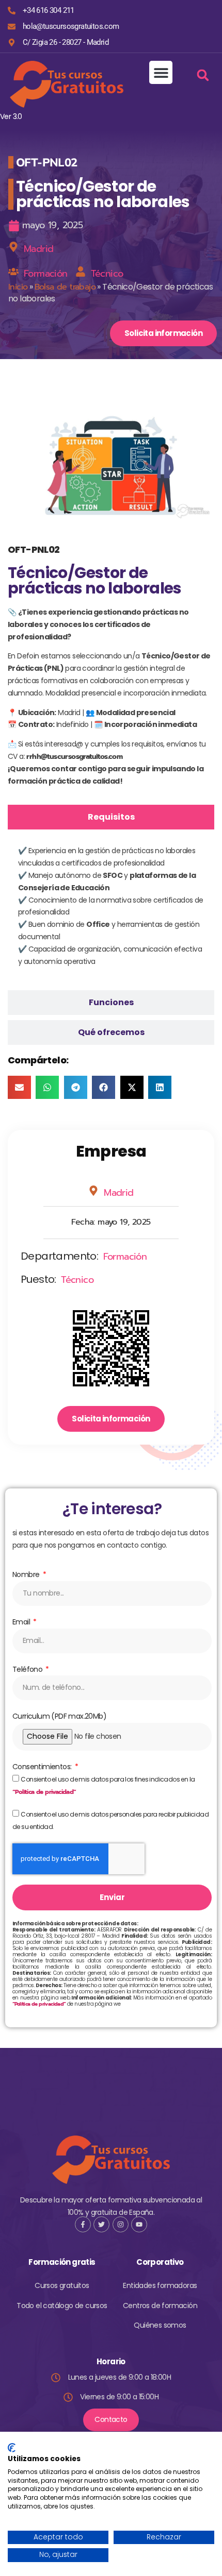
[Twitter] (101, 2224)
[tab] (111, 817)
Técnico (107, 274)
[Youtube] (139, 2224)
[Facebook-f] (83, 2224)
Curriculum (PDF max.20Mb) (59, 1716)
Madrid (38, 249)
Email (22, 1622)
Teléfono (28, 1669)
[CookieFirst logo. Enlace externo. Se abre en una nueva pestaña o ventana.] (12, 2448)
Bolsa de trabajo (65, 287)
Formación (46, 274)
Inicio (18, 287)
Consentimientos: (43, 1767)
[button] (161, 72)
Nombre (27, 1574)
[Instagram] (121, 2224)
